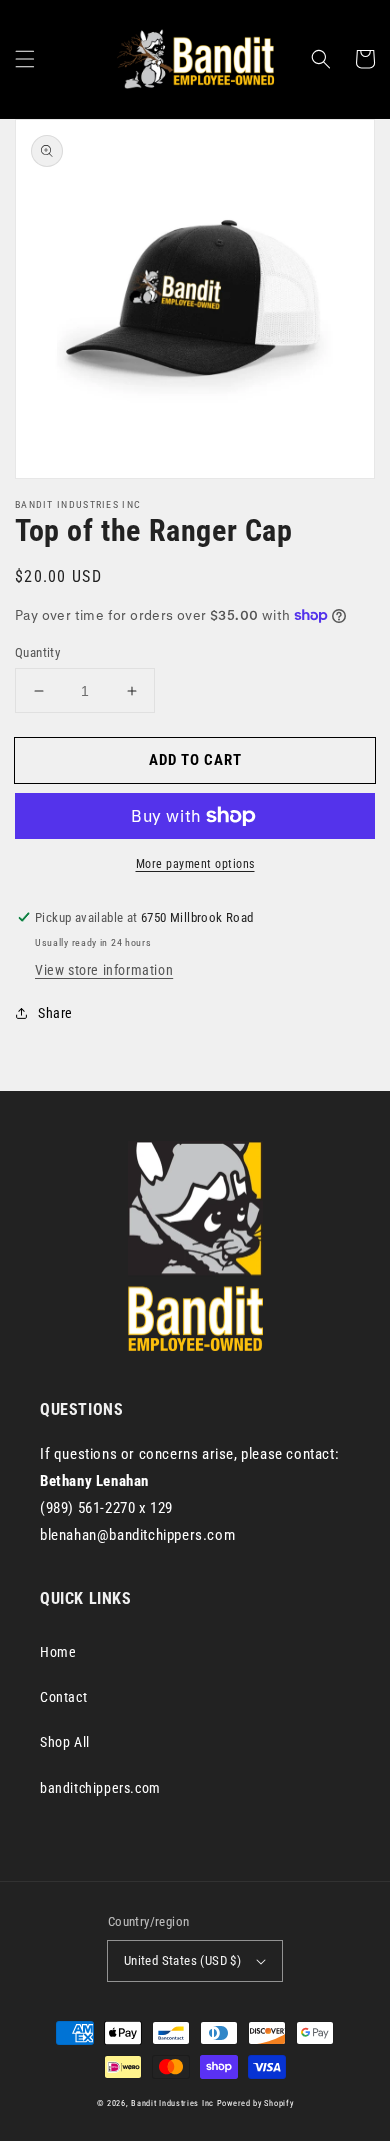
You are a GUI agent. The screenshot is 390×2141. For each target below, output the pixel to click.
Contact (63, 1697)
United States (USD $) (182, 1960)
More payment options (195, 864)
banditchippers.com (100, 1788)
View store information (104, 970)
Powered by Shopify (255, 2103)
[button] (25, 59)
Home (58, 1652)
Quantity (37, 652)
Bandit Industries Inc (172, 2103)
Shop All (65, 1742)
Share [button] (55, 1013)
